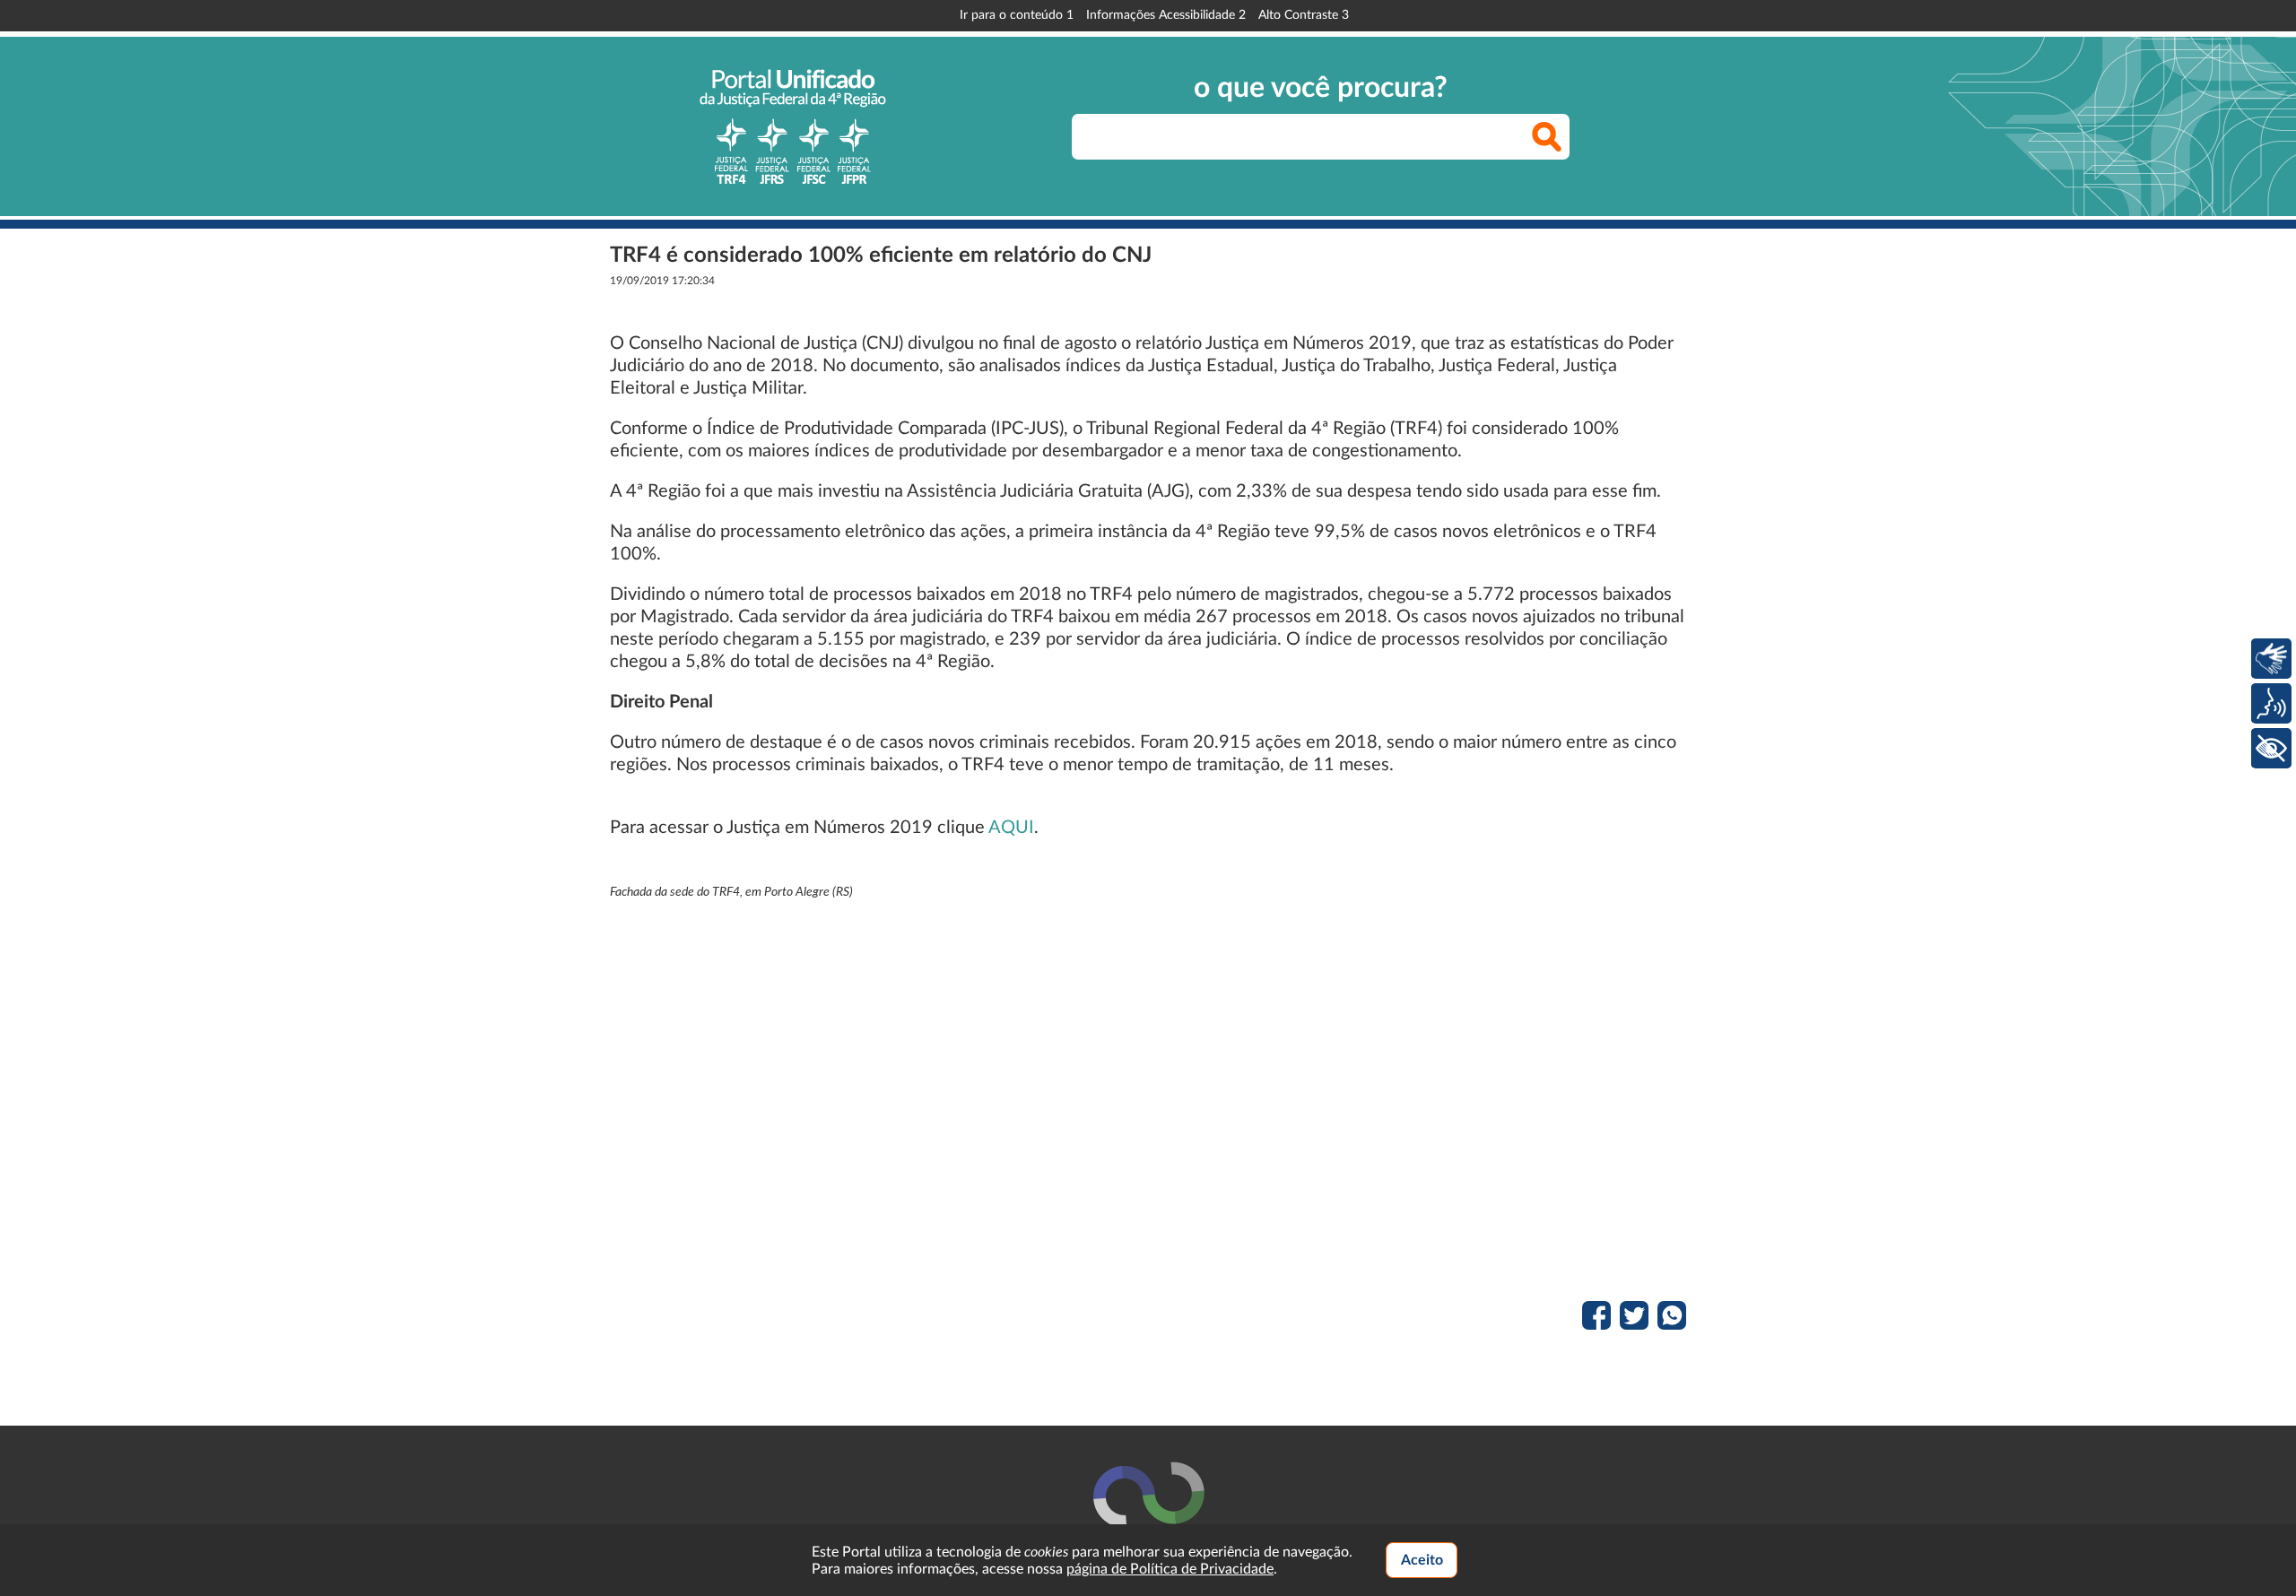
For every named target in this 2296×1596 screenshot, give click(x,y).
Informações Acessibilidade (1166, 15)
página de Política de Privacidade (1170, 1569)
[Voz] (2271, 703)
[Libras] (2271, 659)
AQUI (1011, 828)
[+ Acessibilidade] (2271, 748)
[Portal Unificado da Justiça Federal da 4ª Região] (793, 126)
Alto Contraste (1304, 15)
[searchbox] (1321, 137)
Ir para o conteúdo (1017, 15)
